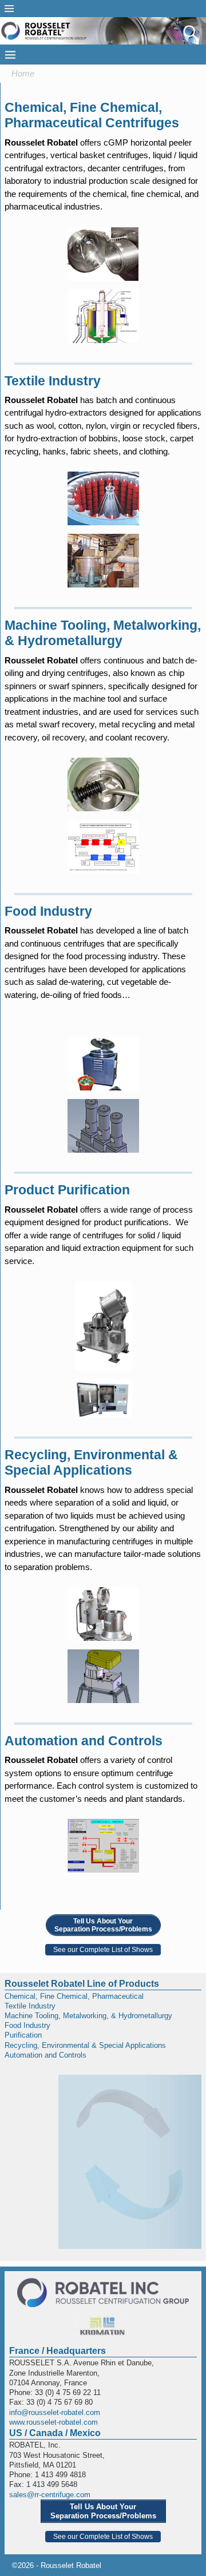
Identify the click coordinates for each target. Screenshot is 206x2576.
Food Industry (48, 911)
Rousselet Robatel (71, 2565)
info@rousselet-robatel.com (55, 2412)
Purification (23, 2035)
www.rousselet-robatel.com (54, 2422)
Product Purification (67, 1190)
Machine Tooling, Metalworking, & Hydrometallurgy (88, 2016)
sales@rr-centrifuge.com (50, 2495)
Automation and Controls (84, 1741)
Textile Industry (53, 381)
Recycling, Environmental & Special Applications (85, 2045)
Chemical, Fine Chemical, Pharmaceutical (74, 1996)
